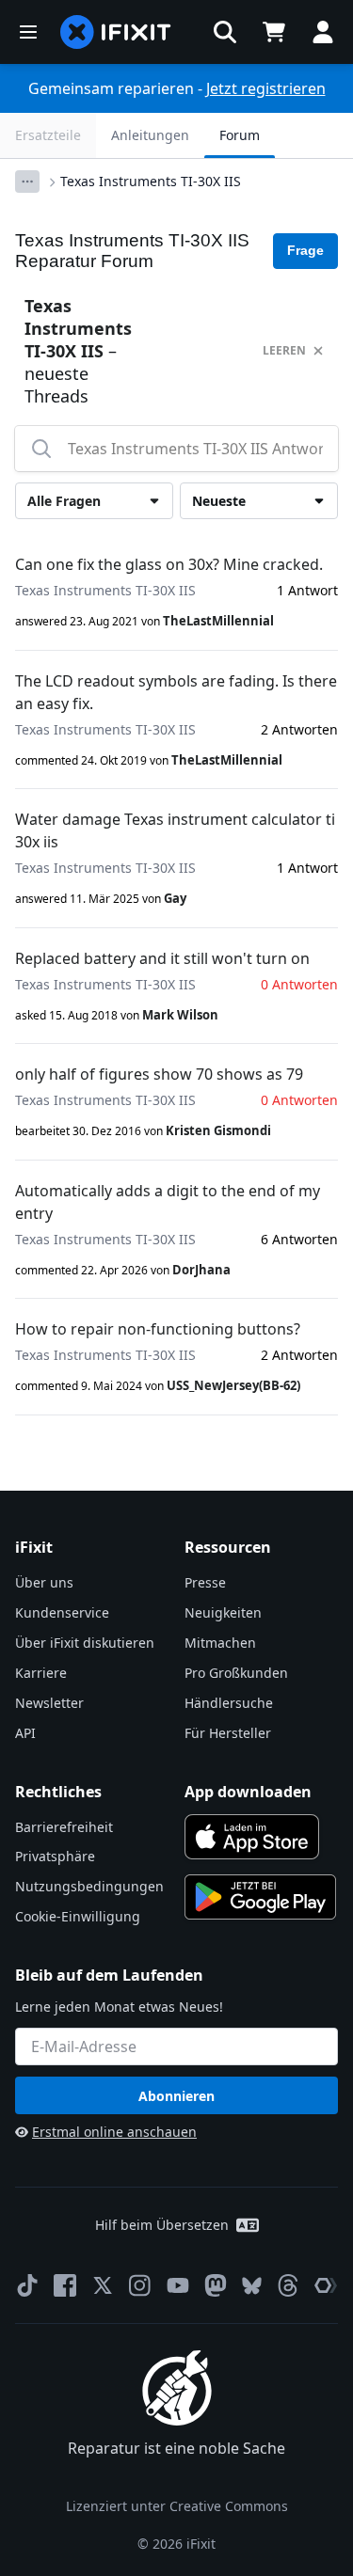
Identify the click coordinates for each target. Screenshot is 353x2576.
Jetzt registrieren (266, 88)
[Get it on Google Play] (261, 1897)
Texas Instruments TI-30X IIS (151, 181)
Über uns (44, 1582)
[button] (225, 32)
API (25, 1733)
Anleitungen (150, 135)
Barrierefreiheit (64, 1827)
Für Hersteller (228, 1733)
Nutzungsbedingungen (89, 1886)
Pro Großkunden (236, 1673)
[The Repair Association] (326, 2285)
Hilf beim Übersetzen (162, 2225)
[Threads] (288, 2285)
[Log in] (323, 32)
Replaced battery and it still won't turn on (162, 958)
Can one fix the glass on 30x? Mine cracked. (169, 564)
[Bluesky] (252, 2286)
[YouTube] (178, 2285)
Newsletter (49, 1703)
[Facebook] (65, 2285)
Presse (205, 1582)
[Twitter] (103, 2285)
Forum (240, 135)
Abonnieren (176, 2096)
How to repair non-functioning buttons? (158, 1329)
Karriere (41, 1673)
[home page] (116, 32)
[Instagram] (140, 2285)
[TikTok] (27, 2285)
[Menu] (28, 32)
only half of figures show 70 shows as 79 (159, 1074)
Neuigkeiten (223, 1612)
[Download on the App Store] (252, 1837)
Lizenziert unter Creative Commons (177, 2506)
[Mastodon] (216, 2285)
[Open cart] (274, 32)
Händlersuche (229, 1703)
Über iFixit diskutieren (85, 1643)
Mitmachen (220, 1643)
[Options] (27, 182)
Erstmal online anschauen (114, 2132)
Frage (305, 250)
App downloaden (248, 1792)
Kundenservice (62, 1612)
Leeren (284, 350)
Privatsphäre (55, 1856)
